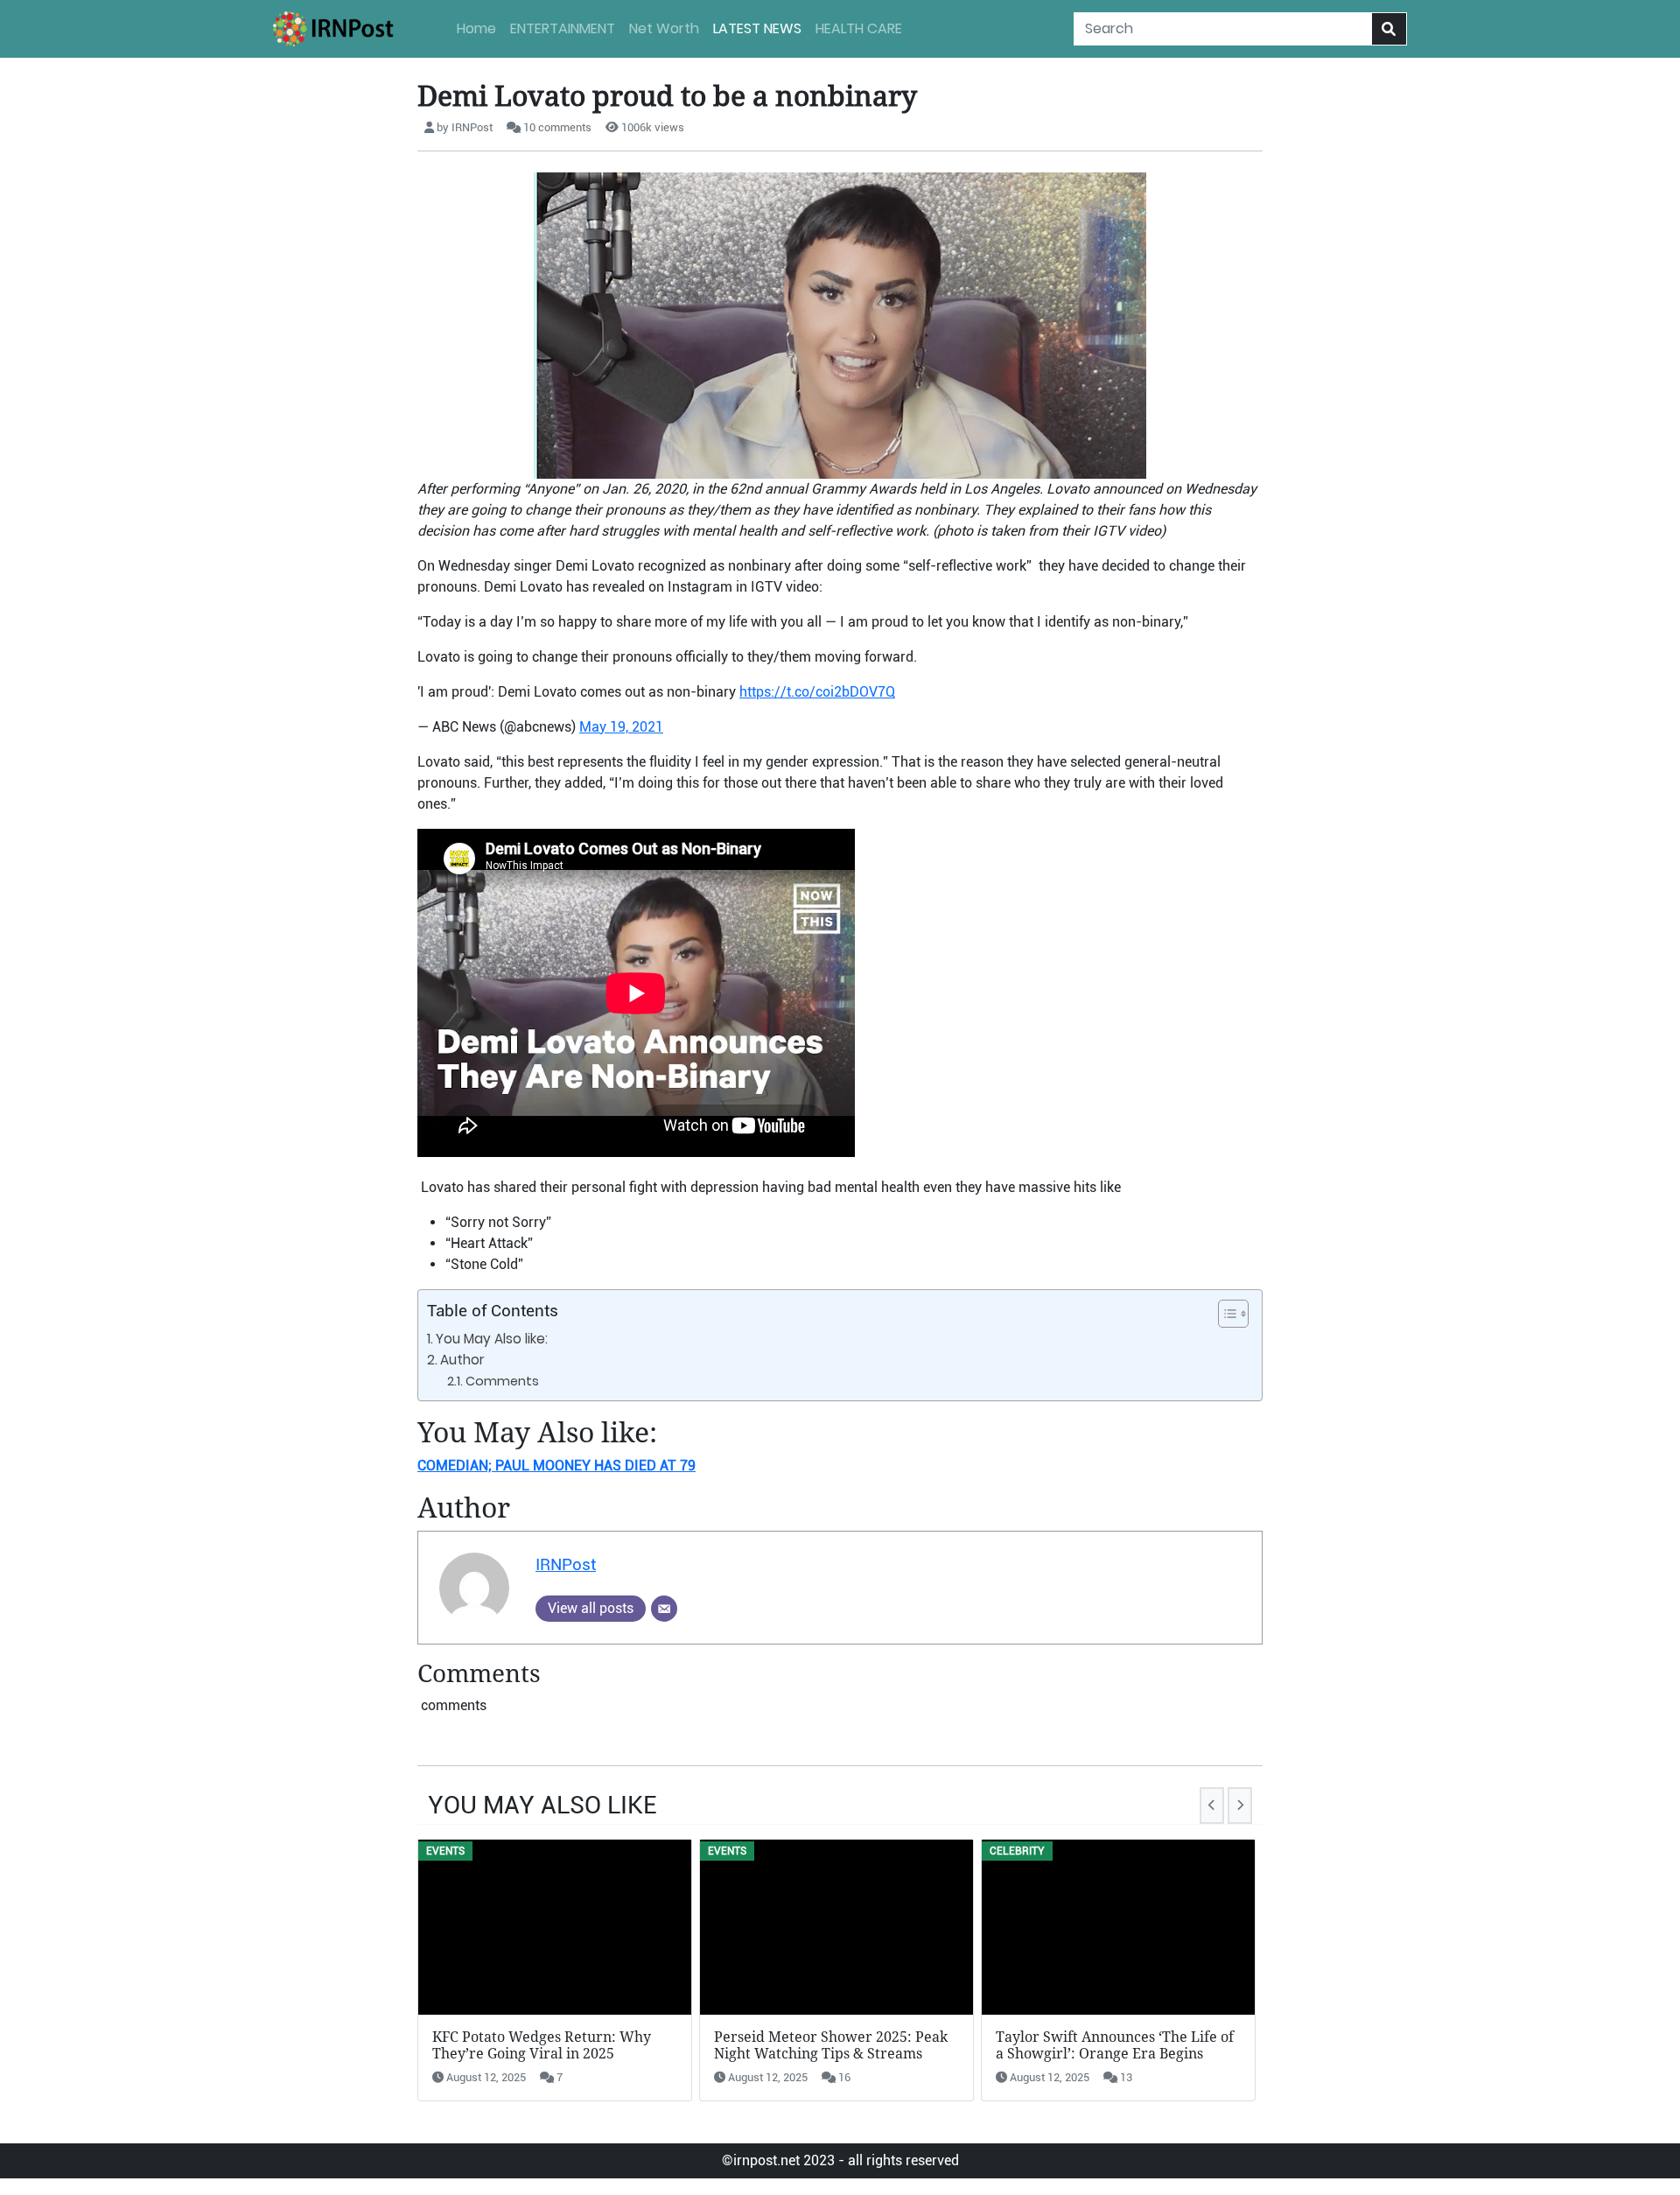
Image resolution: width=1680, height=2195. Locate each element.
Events (445, 1851)
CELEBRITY (1017, 1851)
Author (462, 1360)
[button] (1225, 1314)
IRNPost (566, 1564)
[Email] (664, 1609)
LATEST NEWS (757, 28)
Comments (502, 1381)
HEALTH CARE (859, 28)
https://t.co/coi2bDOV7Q (817, 692)
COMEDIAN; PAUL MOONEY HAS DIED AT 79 (556, 1466)
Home (476, 28)
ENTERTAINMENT (563, 28)
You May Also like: (492, 1339)
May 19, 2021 (621, 727)
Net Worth (664, 28)
